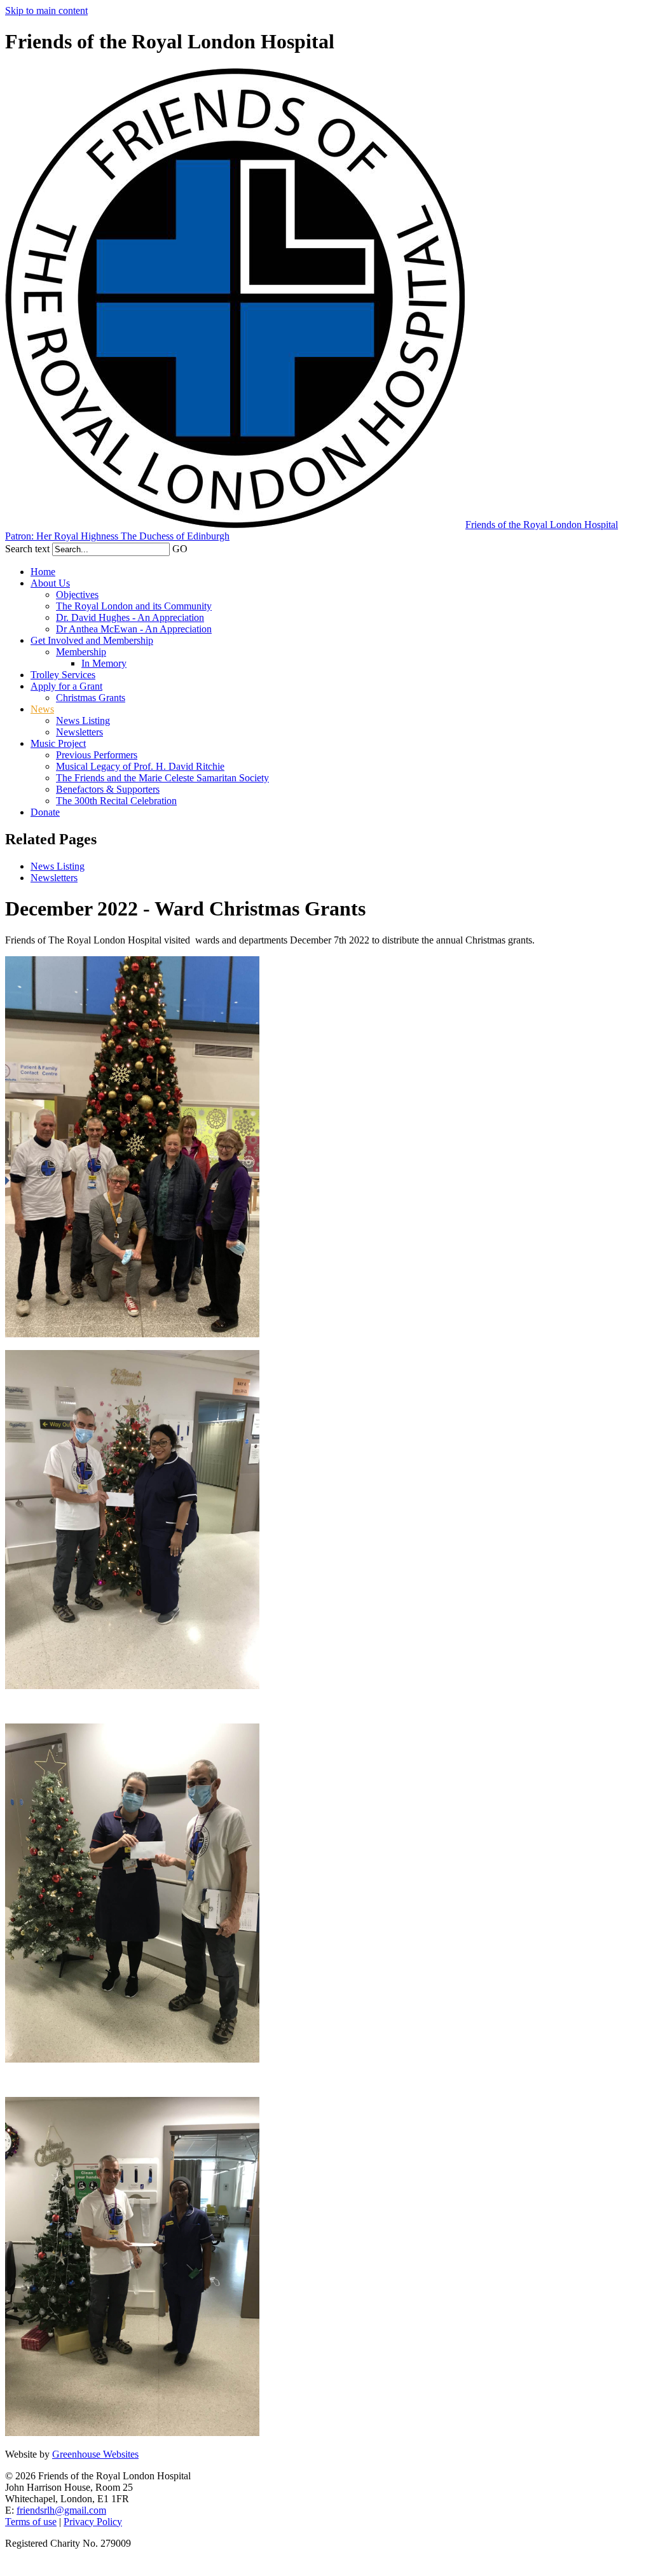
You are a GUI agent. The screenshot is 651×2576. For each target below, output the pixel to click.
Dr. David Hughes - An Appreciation (130, 617)
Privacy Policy (93, 2522)
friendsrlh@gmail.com (61, 2510)
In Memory (104, 663)
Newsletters (79, 732)
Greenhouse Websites (95, 2454)
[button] (195, 547)
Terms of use (31, 2522)
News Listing (83, 721)
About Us (50, 583)
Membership (81, 652)
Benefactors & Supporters (108, 789)
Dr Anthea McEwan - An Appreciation (134, 629)
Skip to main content (46, 10)
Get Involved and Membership (92, 640)
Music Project (58, 743)
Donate (45, 812)
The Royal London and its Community (134, 606)
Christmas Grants (91, 698)
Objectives (77, 595)
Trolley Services (63, 675)
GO (180, 549)
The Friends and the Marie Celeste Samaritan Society (162, 778)
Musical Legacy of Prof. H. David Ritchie (140, 766)
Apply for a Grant (66, 686)
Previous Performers (97, 755)
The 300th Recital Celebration (116, 801)
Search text (27, 549)
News (42, 709)
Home (43, 572)
